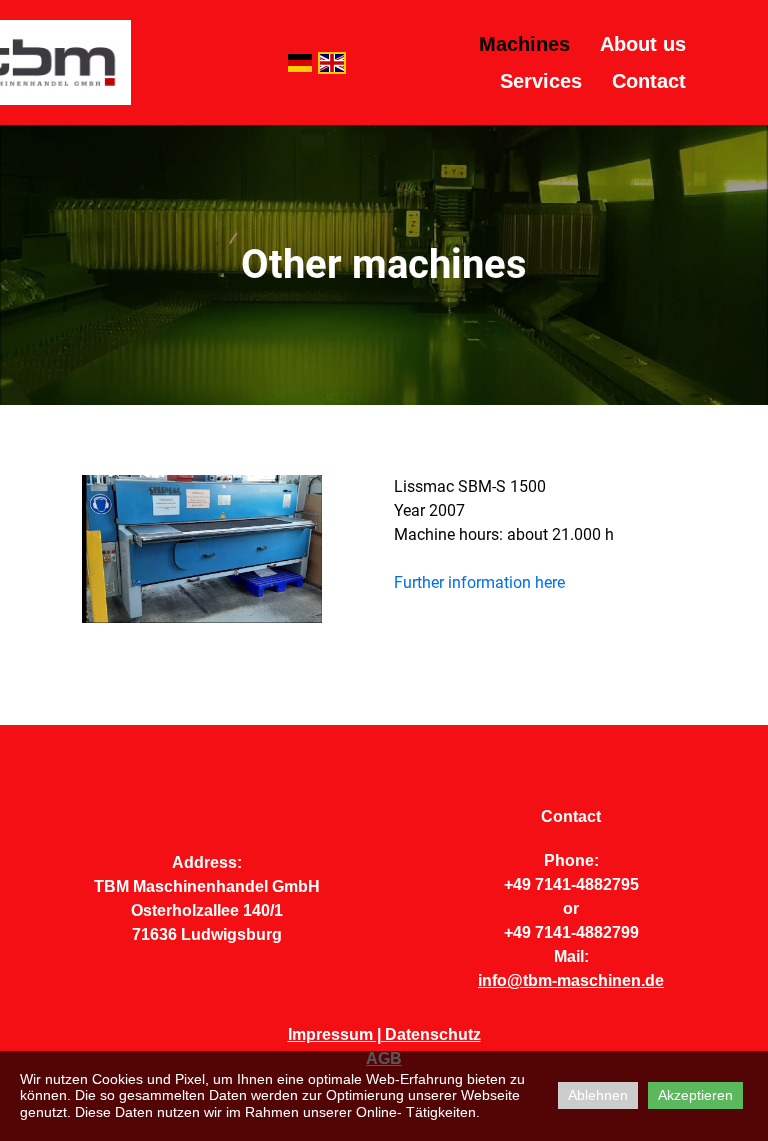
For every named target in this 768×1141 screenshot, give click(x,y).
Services (541, 81)
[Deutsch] (300, 63)
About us (643, 44)
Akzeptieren (695, 1095)
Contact (649, 81)
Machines (524, 44)
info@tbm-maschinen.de (571, 980)
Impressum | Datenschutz (384, 1034)
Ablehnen (598, 1095)
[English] (332, 63)
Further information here (479, 582)
